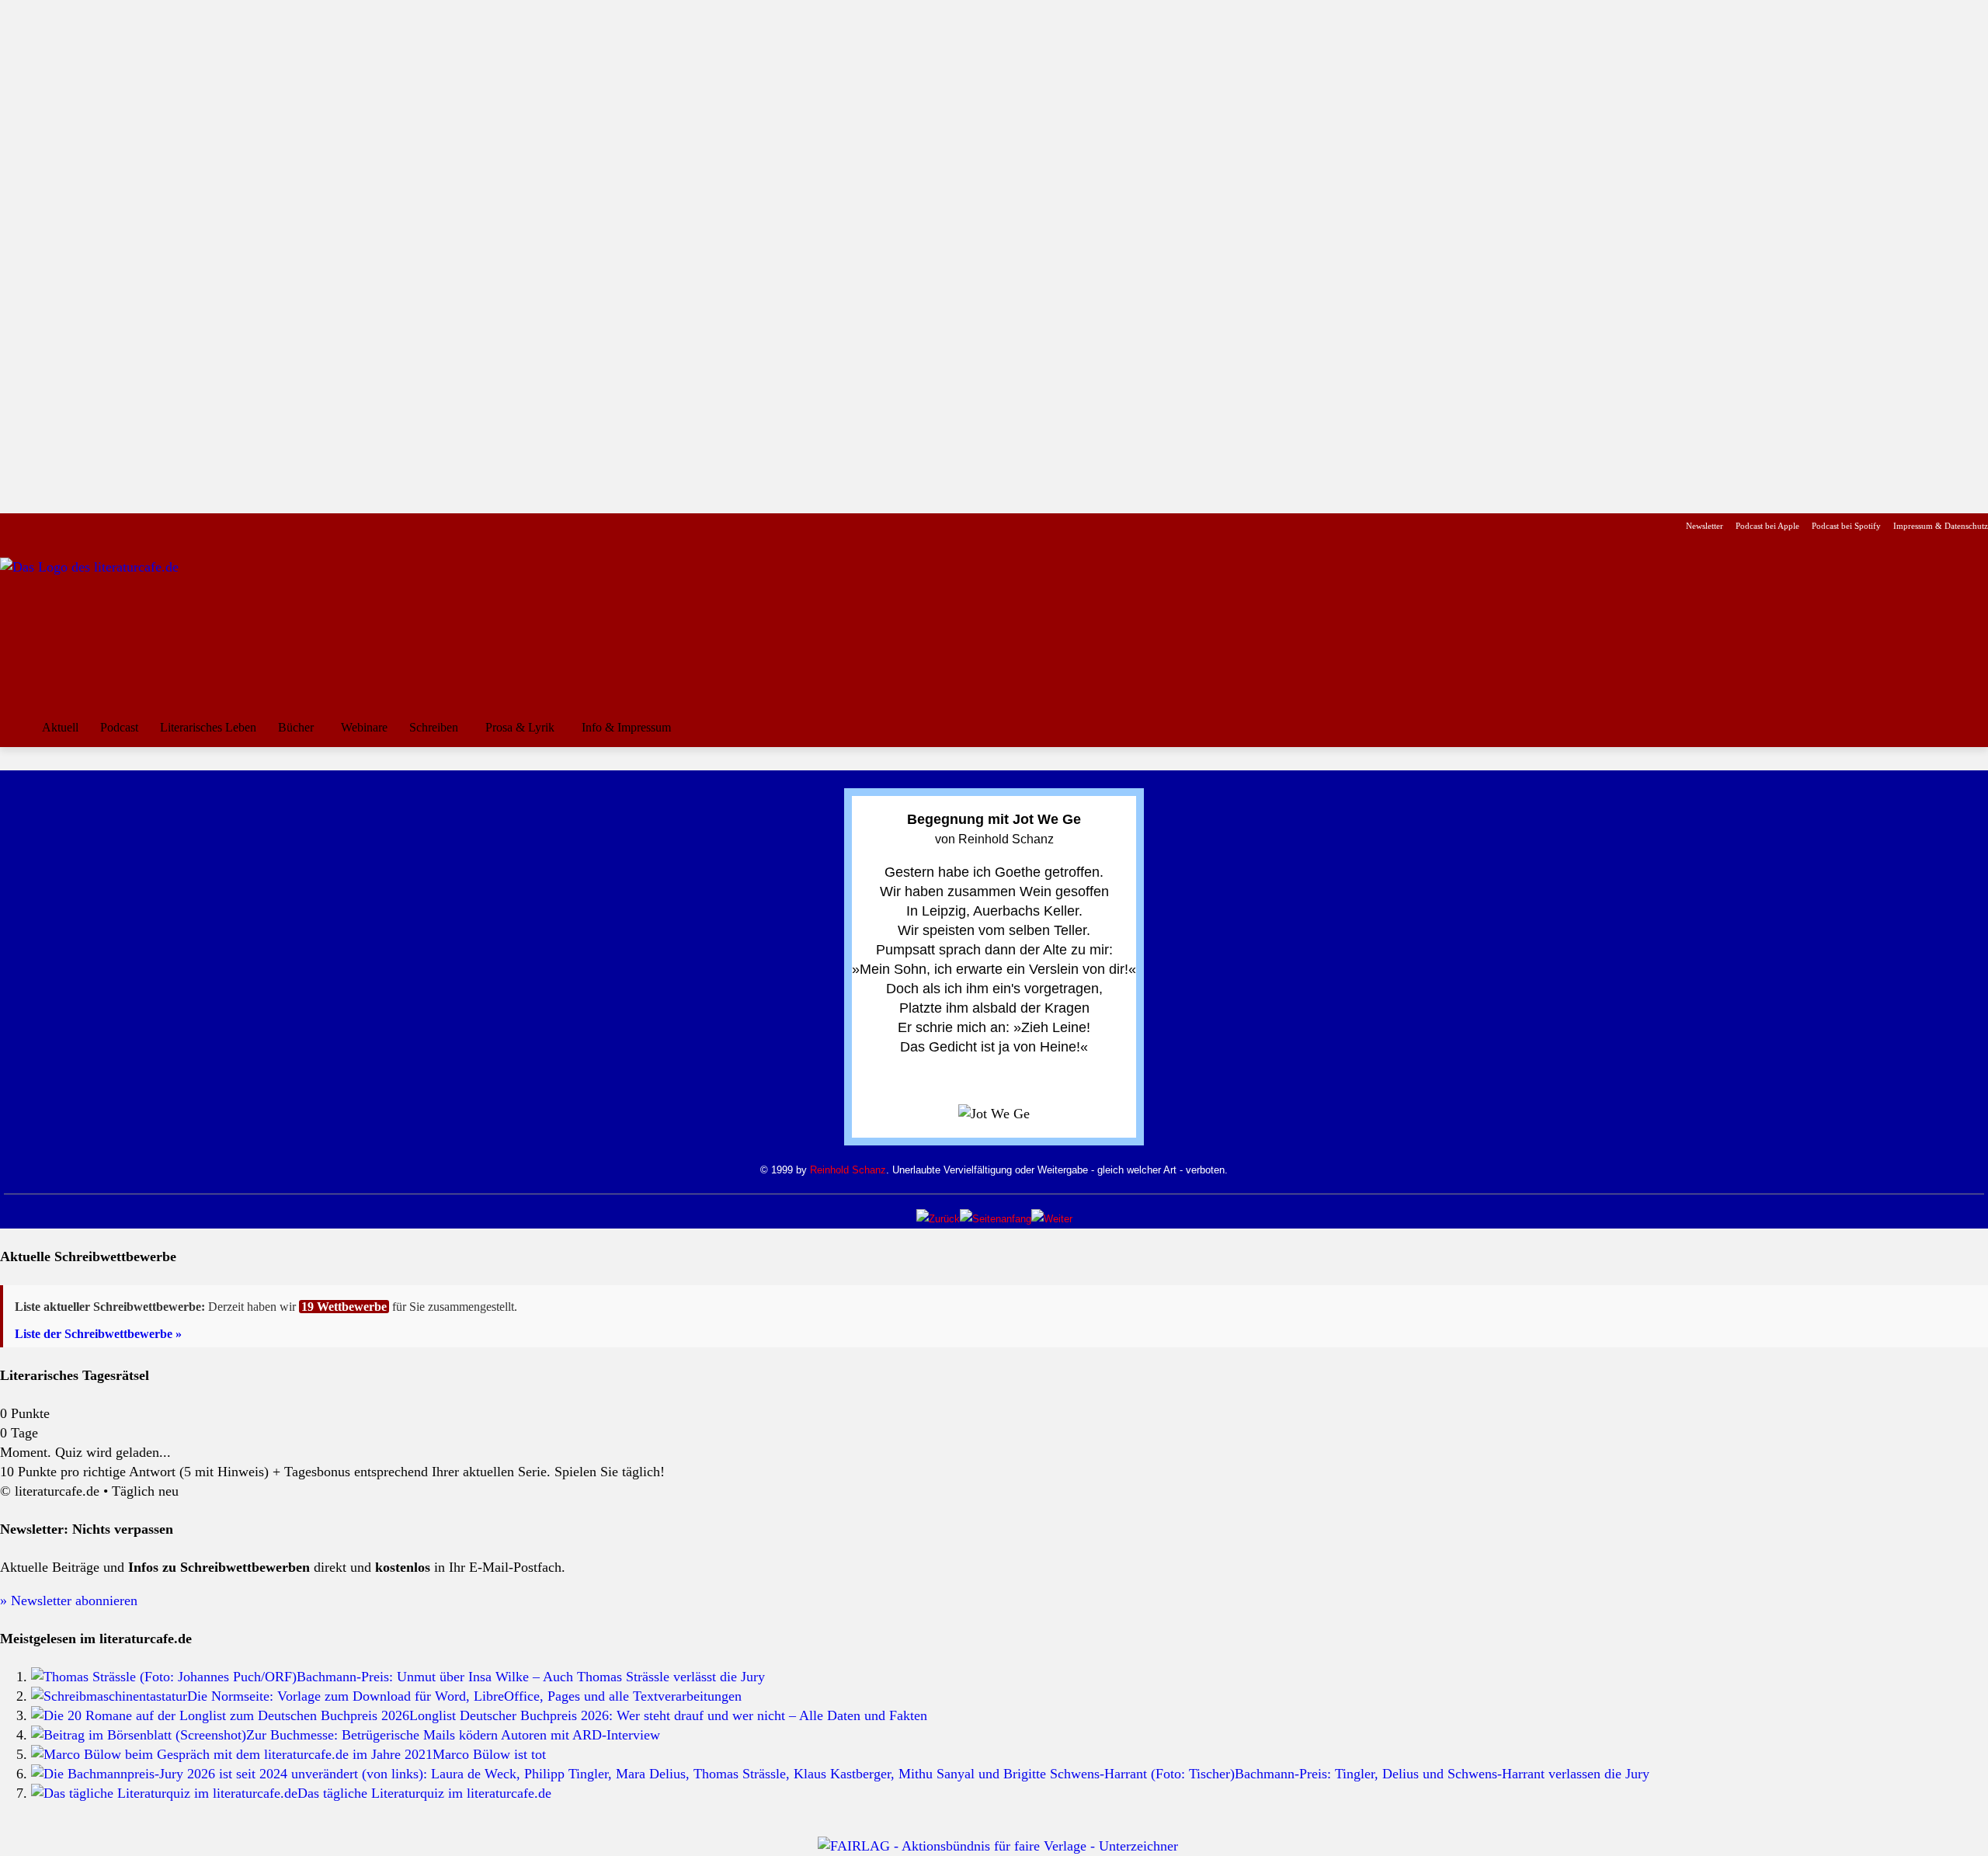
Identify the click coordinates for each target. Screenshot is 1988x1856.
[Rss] (182, 526)
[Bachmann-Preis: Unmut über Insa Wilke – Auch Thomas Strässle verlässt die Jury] (164, 1677)
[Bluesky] (133, 526)
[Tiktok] (84, 526)
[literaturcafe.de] (113, 627)
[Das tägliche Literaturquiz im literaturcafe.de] (164, 1793)
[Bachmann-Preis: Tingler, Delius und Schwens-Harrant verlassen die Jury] (633, 1774)
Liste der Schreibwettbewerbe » (98, 1334)
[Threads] (108, 526)
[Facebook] (10, 526)
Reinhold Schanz (848, 1170)
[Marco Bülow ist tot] (232, 1754)
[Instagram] (35, 526)
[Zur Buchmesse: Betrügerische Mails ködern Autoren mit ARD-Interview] (139, 1735)
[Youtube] (59, 526)
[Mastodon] (158, 526)
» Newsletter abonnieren (69, 1601)
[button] (1969, 728)
